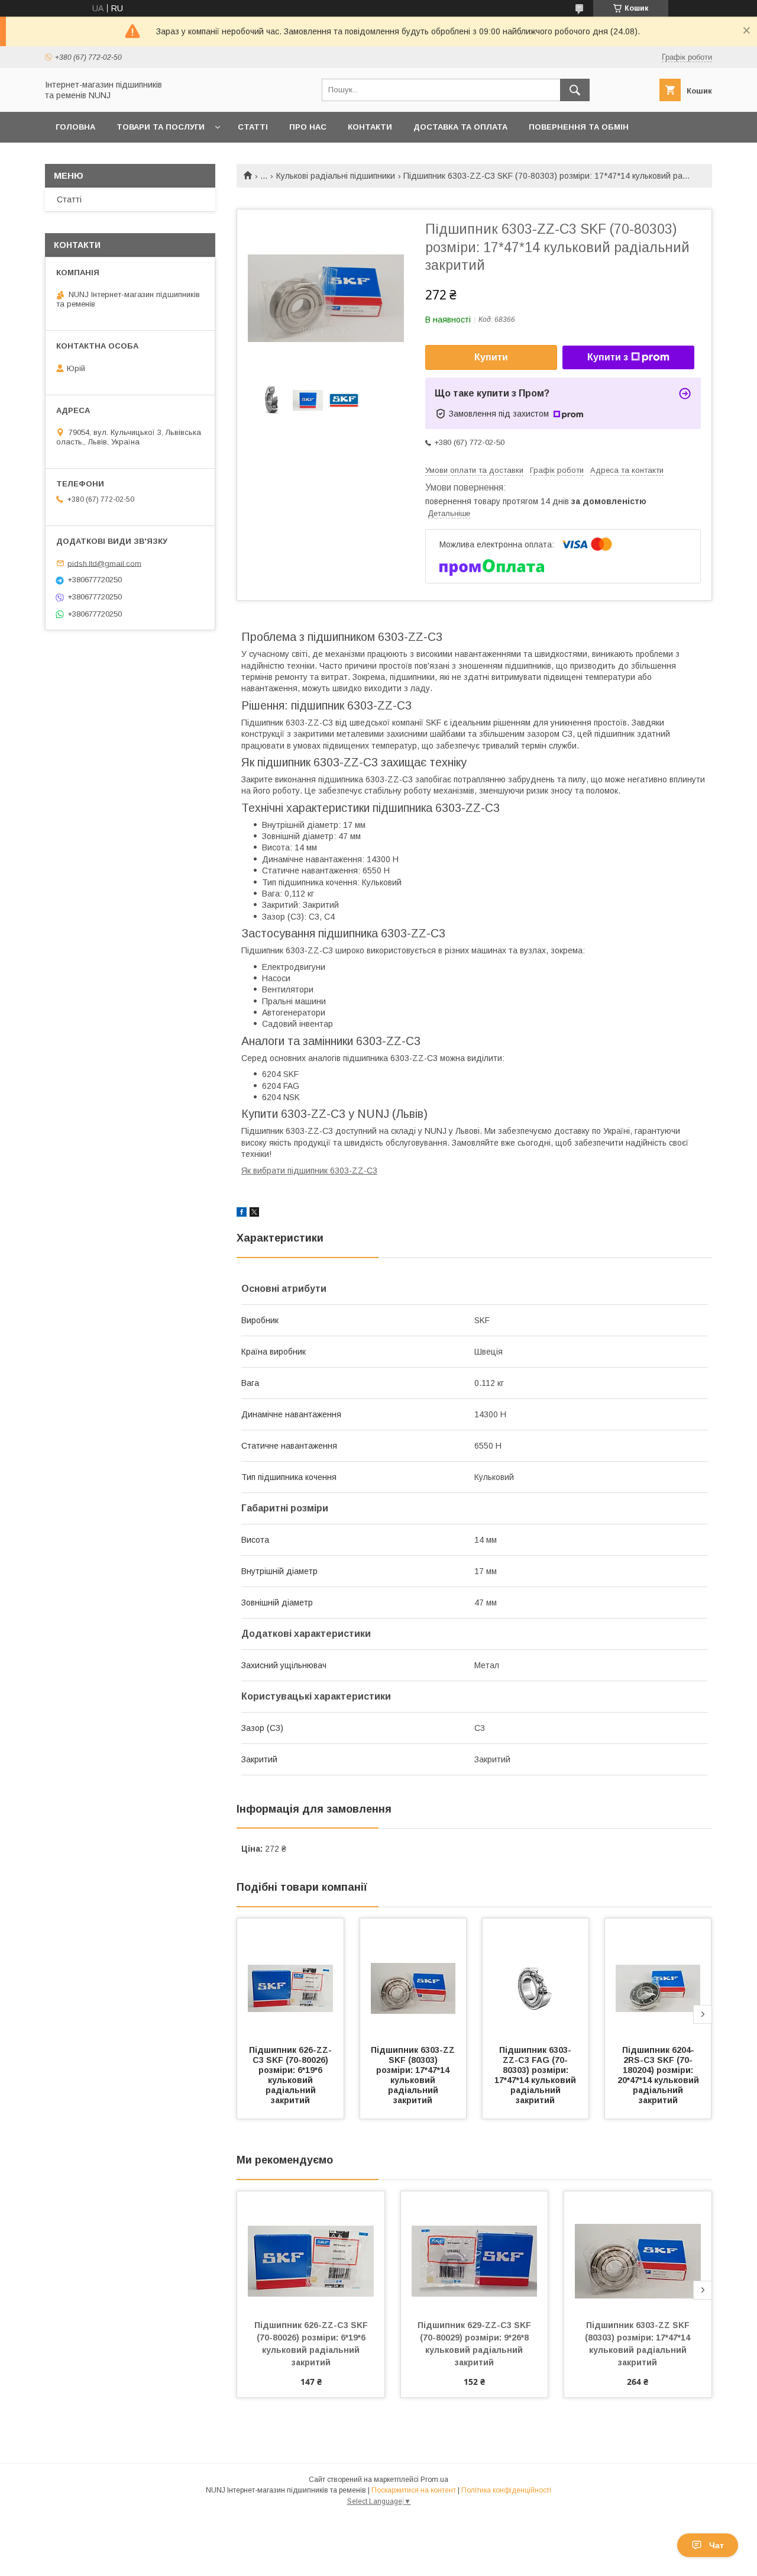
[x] (254, 1214)
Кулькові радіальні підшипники (336, 176)
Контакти (370, 127)
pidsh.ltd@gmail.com (104, 563)
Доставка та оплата (460, 127)
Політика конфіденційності (506, 2490)
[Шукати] (575, 90)
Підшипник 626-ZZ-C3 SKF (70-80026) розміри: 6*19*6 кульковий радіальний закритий (290, 2075)
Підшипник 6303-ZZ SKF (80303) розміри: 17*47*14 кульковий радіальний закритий (414, 2075)
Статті (253, 127)
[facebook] (242, 1214)
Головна (75, 127)
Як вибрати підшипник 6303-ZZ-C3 (309, 1171)
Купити (491, 357)
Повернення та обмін (579, 127)
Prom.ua (434, 2480)
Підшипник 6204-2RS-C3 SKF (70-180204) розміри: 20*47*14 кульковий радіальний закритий (659, 2075)
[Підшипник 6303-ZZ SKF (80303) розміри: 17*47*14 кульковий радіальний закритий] (413, 1978)
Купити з (608, 357)
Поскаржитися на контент (414, 2490)
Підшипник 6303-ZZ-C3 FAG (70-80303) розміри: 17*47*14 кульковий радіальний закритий (536, 2075)
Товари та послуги (161, 127)
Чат (716, 2545)
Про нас (308, 127)
